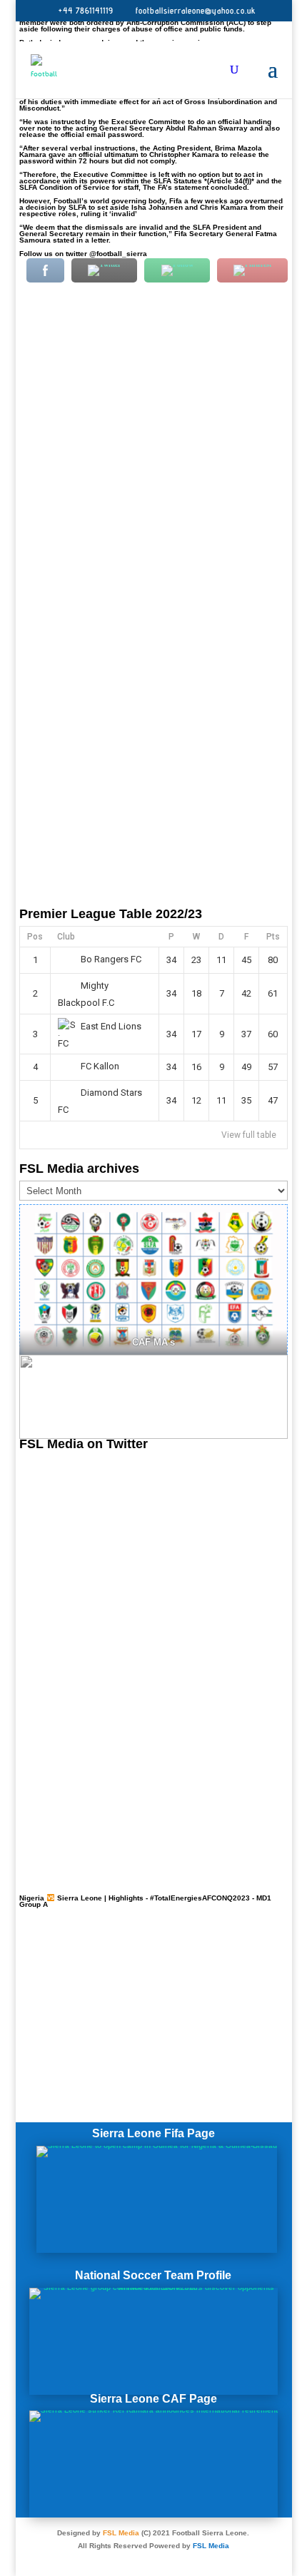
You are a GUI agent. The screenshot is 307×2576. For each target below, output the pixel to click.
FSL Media (121, 2533)
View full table (249, 1135)
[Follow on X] (153, 2559)
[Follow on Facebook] (125, 2559)
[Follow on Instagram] (182, 2559)
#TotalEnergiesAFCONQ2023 (200, 1898)
